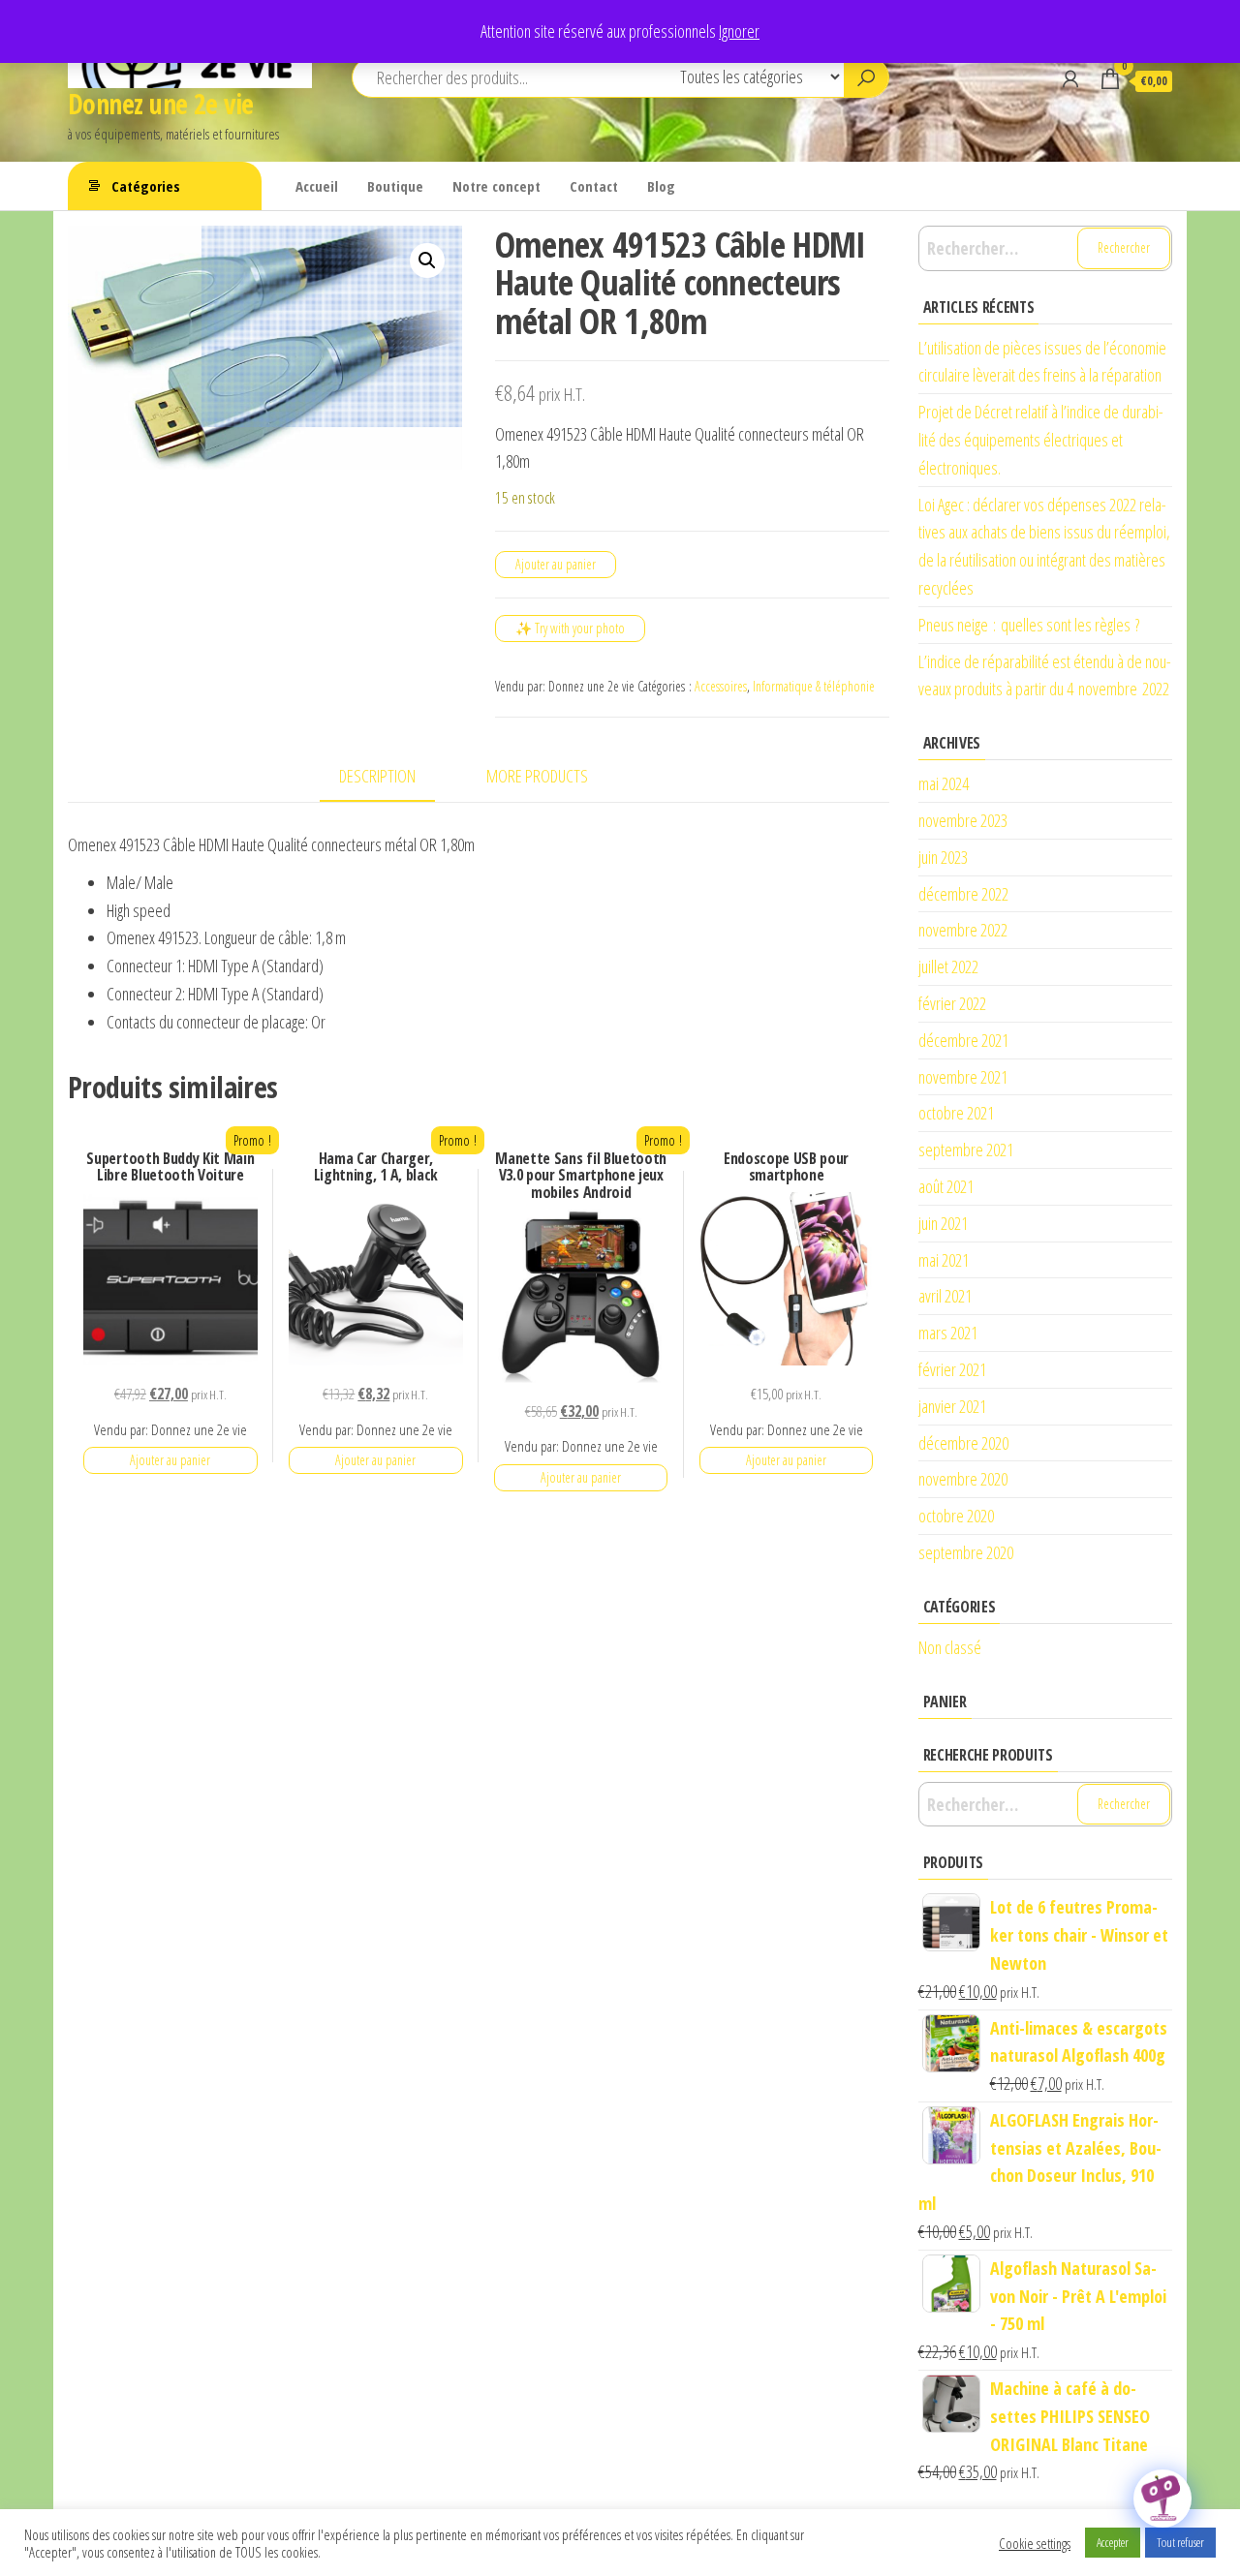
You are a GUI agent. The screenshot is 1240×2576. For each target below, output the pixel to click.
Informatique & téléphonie (814, 686)
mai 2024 (944, 783)
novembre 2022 (963, 930)
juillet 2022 (948, 966)
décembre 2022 (963, 894)
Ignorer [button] (739, 31)
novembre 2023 (963, 820)
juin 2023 (943, 857)
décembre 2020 (963, 1443)
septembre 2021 (966, 1150)
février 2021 (952, 1369)
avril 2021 (945, 1296)
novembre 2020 (963, 1479)
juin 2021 (943, 1223)
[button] (427, 261)
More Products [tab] (537, 776)
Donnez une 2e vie (160, 104)
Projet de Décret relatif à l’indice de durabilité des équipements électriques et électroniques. (1041, 440)
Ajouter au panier (556, 564)
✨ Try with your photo (570, 628)
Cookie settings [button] (1035, 2543)
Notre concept (496, 186)
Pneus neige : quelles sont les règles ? (1029, 625)
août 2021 (946, 1186)
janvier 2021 (952, 1406)
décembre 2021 (963, 1040)
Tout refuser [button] (1180, 2542)
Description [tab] (377, 776)
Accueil (317, 186)
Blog (661, 186)
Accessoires (721, 686)
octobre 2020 (956, 1516)
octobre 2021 (956, 1113)
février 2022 (952, 1003)
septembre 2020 (966, 1552)
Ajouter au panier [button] (170, 1460)
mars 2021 (948, 1333)
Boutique (395, 186)
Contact (594, 186)
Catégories (146, 186)
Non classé (950, 1647)
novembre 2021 (963, 1077)
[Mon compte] (1070, 78)
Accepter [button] (1113, 2542)
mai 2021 (944, 1260)
